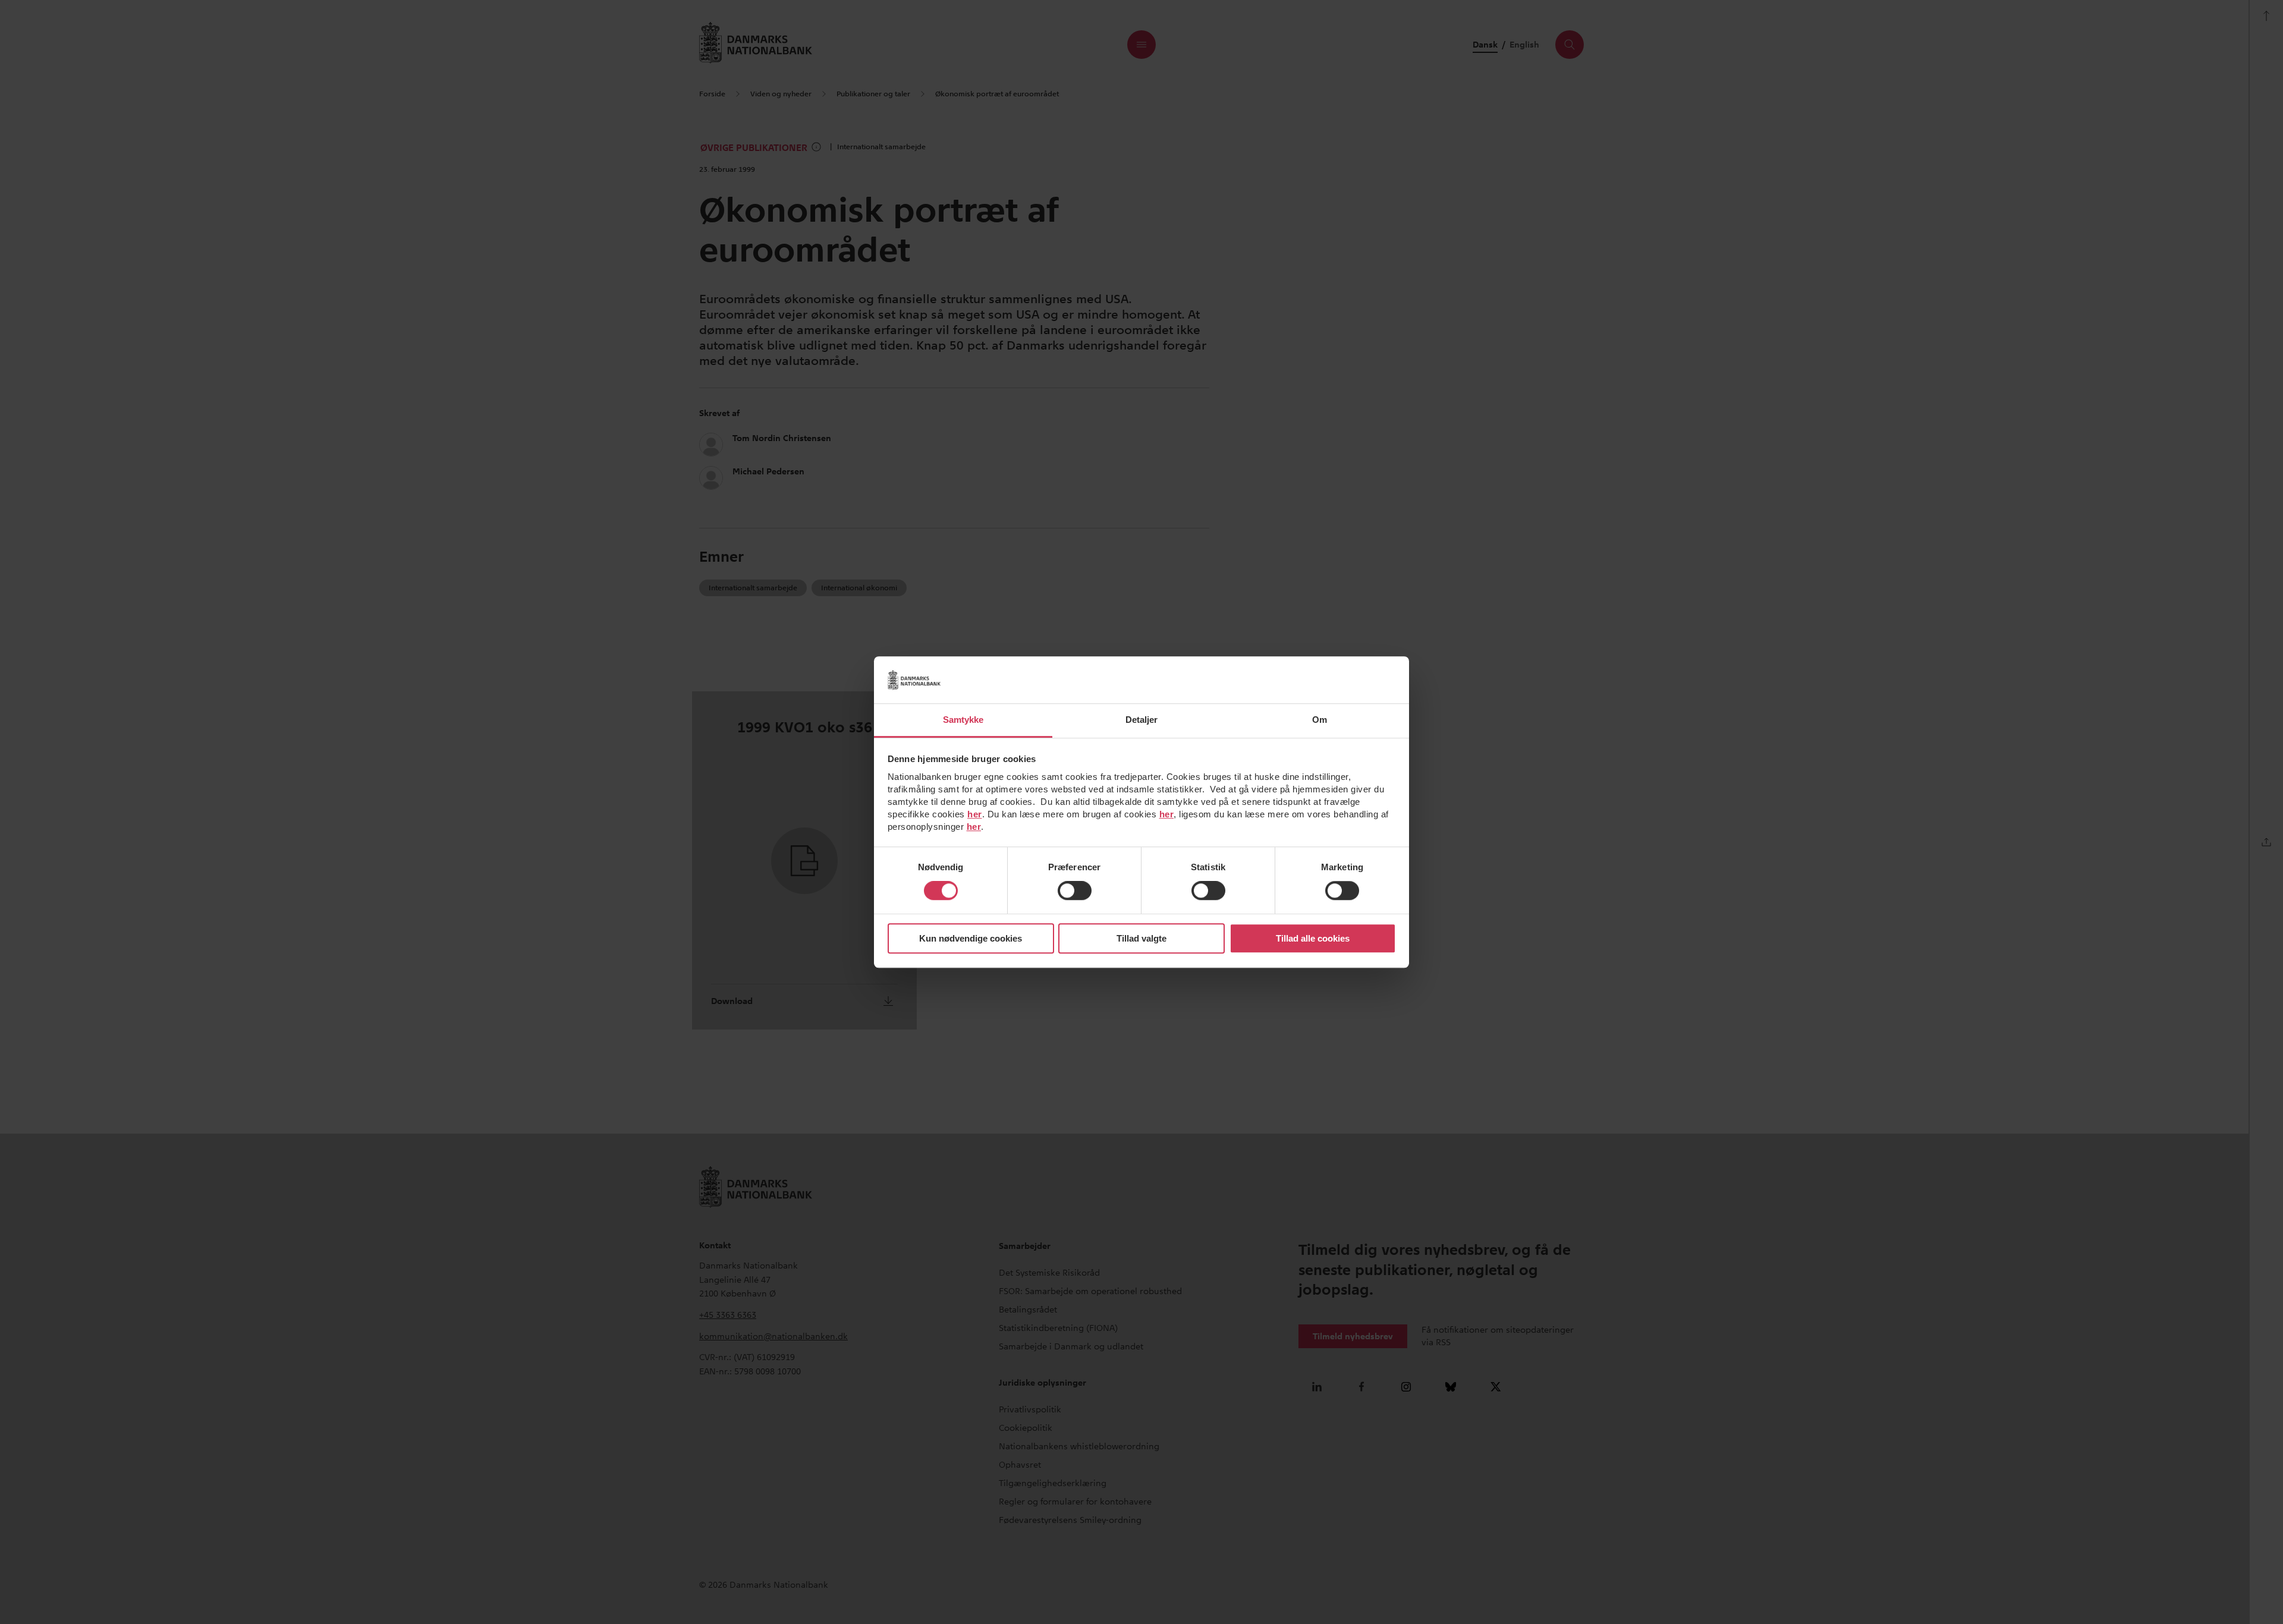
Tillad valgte (1141, 938)
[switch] (1075, 891)
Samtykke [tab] (963, 720)
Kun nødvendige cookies (971, 938)
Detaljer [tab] (1142, 720)
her (975, 814)
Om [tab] (1320, 720)
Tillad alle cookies (1313, 938)
